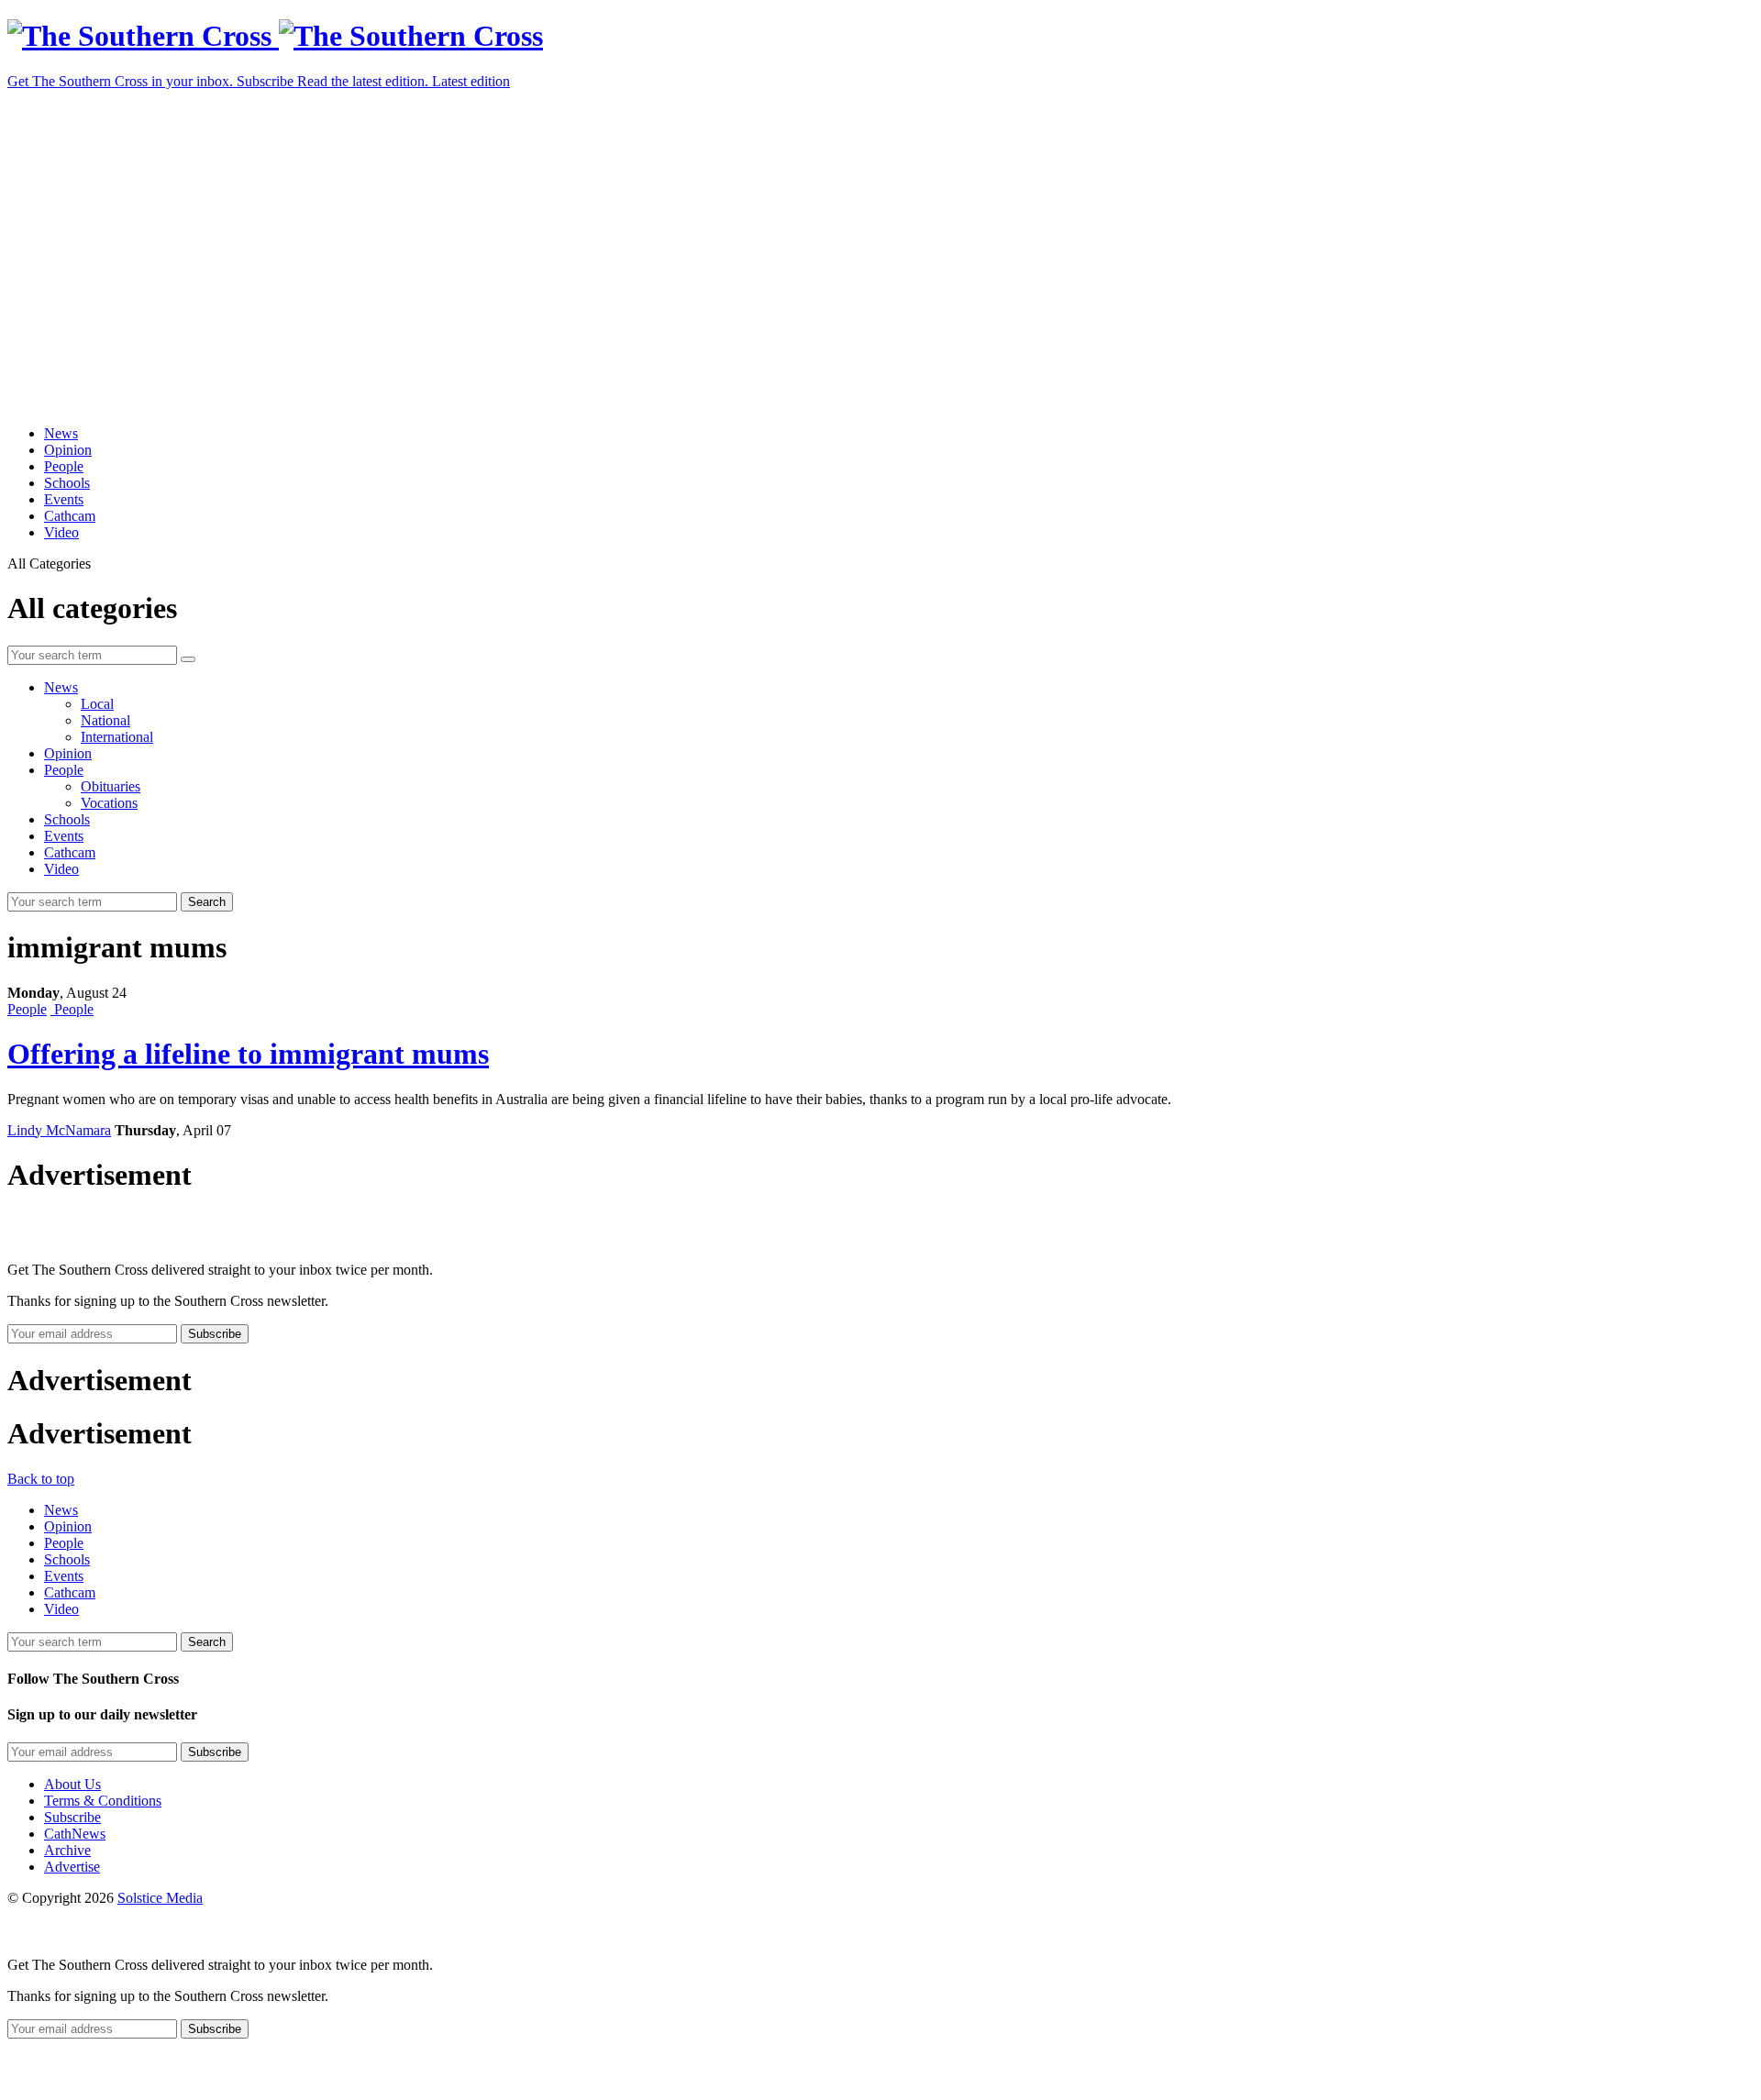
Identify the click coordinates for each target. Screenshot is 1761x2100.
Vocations (109, 803)
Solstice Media (160, 1898)
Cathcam (70, 516)
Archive (67, 1850)
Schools (67, 483)
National (105, 720)
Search (207, 902)
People (64, 466)
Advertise (72, 1867)
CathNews (75, 1834)
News (61, 433)
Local (97, 704)
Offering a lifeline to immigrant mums (248, 1054)
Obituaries (111, 786)
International (117, 737)
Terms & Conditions (103, 1801)
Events (64, 499)
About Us (72, 1784)
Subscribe (72, 1817)
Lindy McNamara (59, 1130)
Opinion (68, 450)
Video (61, 532)
